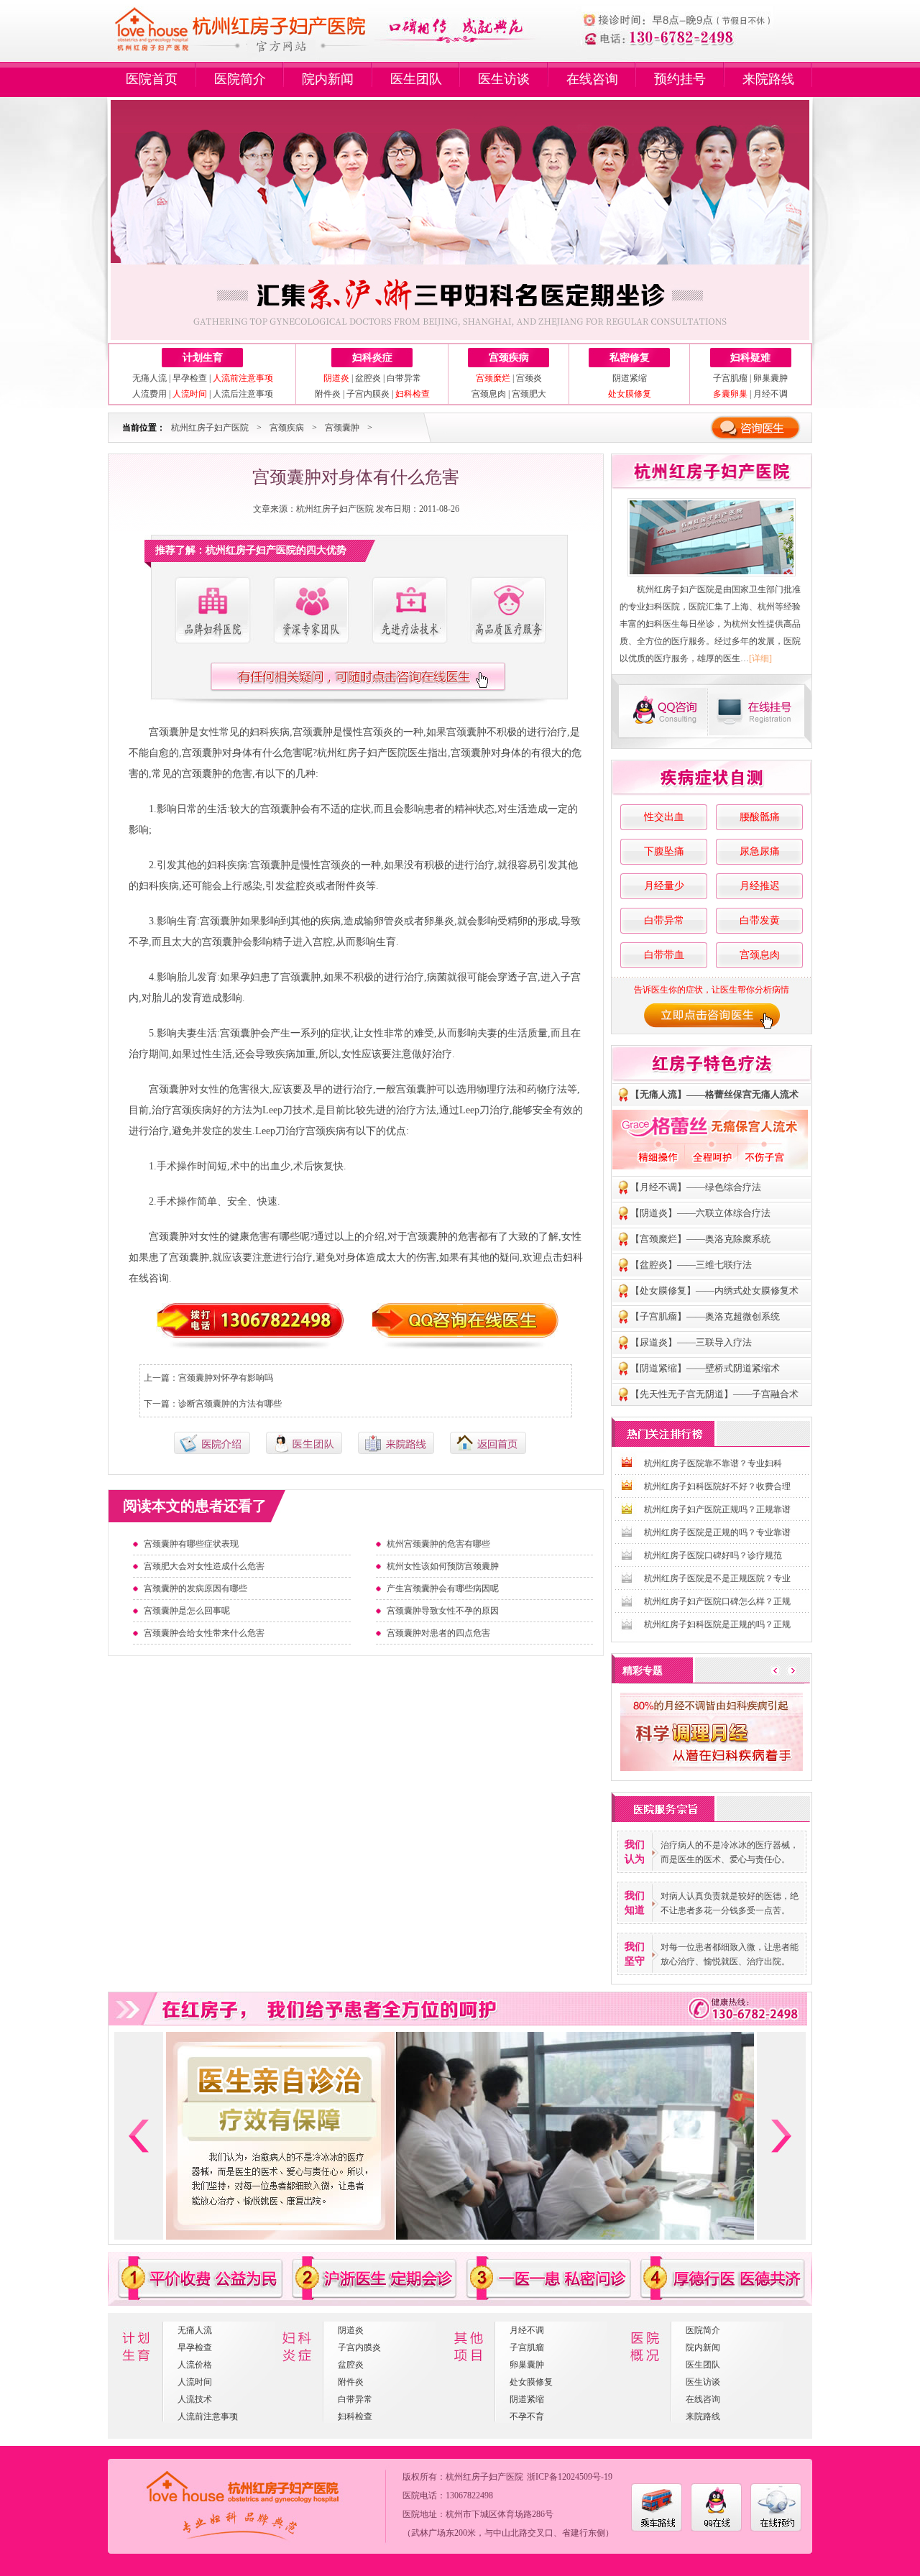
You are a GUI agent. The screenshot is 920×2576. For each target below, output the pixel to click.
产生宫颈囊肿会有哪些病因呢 (443, 1588)
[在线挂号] (760, 711)
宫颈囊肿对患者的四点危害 (438, 1633)
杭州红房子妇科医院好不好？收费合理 (717, 1486)
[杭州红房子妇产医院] (712, 537)
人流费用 (149, 394)
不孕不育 (527, 2416)
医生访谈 (504, 79)
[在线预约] (776, 2529)
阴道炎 (351, 2330)
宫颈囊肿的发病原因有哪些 (195, 1588)
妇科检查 (355, 2416)
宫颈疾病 (509, 358)
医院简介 (240, 79)
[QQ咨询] (661, 711)
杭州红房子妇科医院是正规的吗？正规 (717, 1624)
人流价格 (195, 2365)
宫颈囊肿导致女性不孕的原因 (443, 1611)
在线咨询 (592, 79)
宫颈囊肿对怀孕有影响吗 (226, 1378)
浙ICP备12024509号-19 (570, 2477)
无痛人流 (149, 378)
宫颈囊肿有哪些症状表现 (191, 1544)
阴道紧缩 (630, 378)
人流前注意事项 (208, 2416)
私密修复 (630, 358)
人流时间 (195, 2382)
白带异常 (404, 378)
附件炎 (328, 394)
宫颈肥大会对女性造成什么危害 (204, 1566)
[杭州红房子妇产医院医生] (310, 611)
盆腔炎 (368, 378)
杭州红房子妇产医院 (210, 428)
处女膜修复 (531, 2382)
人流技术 (195, 2399)
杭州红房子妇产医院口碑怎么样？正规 (717, 1601)
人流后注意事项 (243, 394)
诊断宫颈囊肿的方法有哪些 (230, 1404)
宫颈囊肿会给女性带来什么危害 (204, 1633)
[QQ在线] (716, 2529)
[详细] (760, 658)
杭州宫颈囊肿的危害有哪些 (438, 1544)
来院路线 (768, 79)
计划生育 (203, 358)
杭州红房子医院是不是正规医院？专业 (717, 1578)
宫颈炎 (529, 378)
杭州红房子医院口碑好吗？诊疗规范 (713, 1555)
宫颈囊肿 (342, 428)
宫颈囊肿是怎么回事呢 (187, 1611)
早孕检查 (190, 378)
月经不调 (770, 394)
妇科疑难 (750, 358)
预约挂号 (680, 79)
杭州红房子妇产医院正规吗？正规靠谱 (717, 1509)
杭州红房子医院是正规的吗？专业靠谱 (717, 1532)
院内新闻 (328, 79)
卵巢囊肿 (770, 378)
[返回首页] (488, 1451)
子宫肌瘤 (730, 378)
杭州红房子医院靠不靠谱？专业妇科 (713, 1463)
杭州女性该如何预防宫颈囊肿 (443, 1566)
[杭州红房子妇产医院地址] (396, 1451)
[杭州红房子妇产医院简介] (212, 611)
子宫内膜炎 (368, 394)
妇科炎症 (372, 358)
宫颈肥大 (529, 394)
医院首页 (152, 79)
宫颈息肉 (489, 394)
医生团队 (416, 79)
